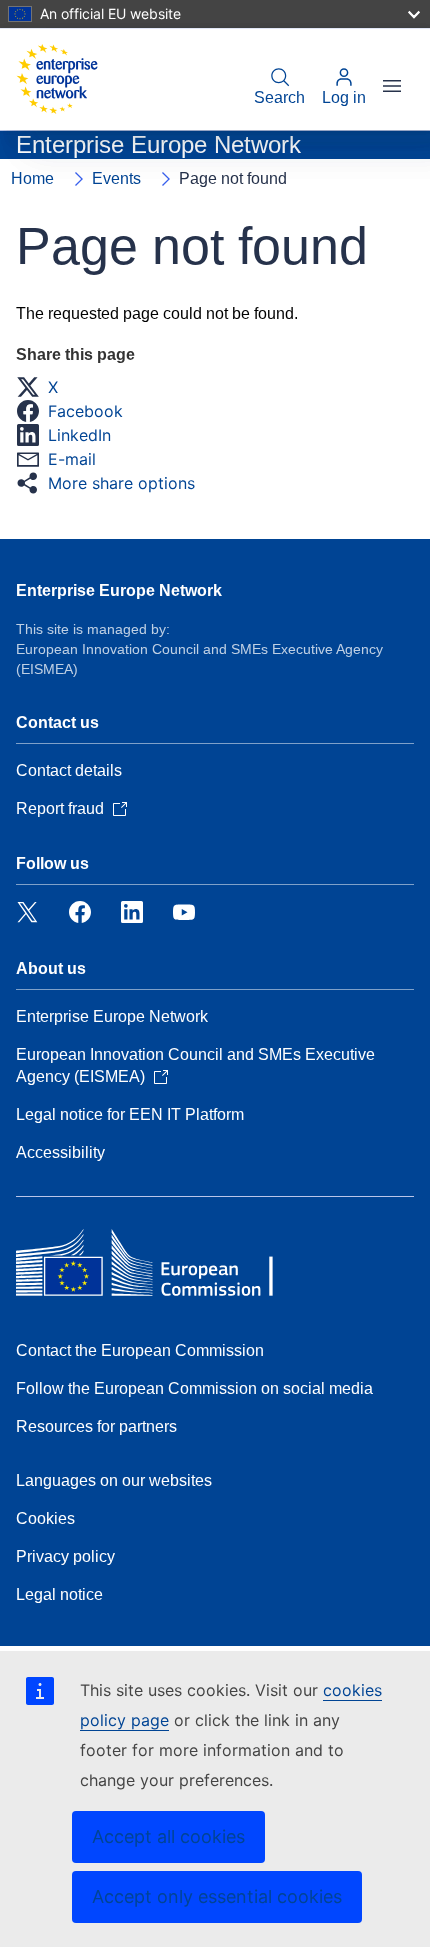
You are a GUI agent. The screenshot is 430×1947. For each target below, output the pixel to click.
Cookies (45, 1518)
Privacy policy (65, 1556)
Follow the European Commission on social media (194, 1388)
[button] (43, 387)
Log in (344, 97)
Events (116, 178)
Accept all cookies (168, 1836)
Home (32, 178)
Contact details (69, 770)
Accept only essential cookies (217, 1896)
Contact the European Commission (140, 1350)
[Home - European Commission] (57, 79)
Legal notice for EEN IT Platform (130, 1114)
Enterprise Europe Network (119, 590)
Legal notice (59, 1594)
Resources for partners (96, 1426)
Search (279, 97)
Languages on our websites (114, 1480)
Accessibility (60, 1152)
